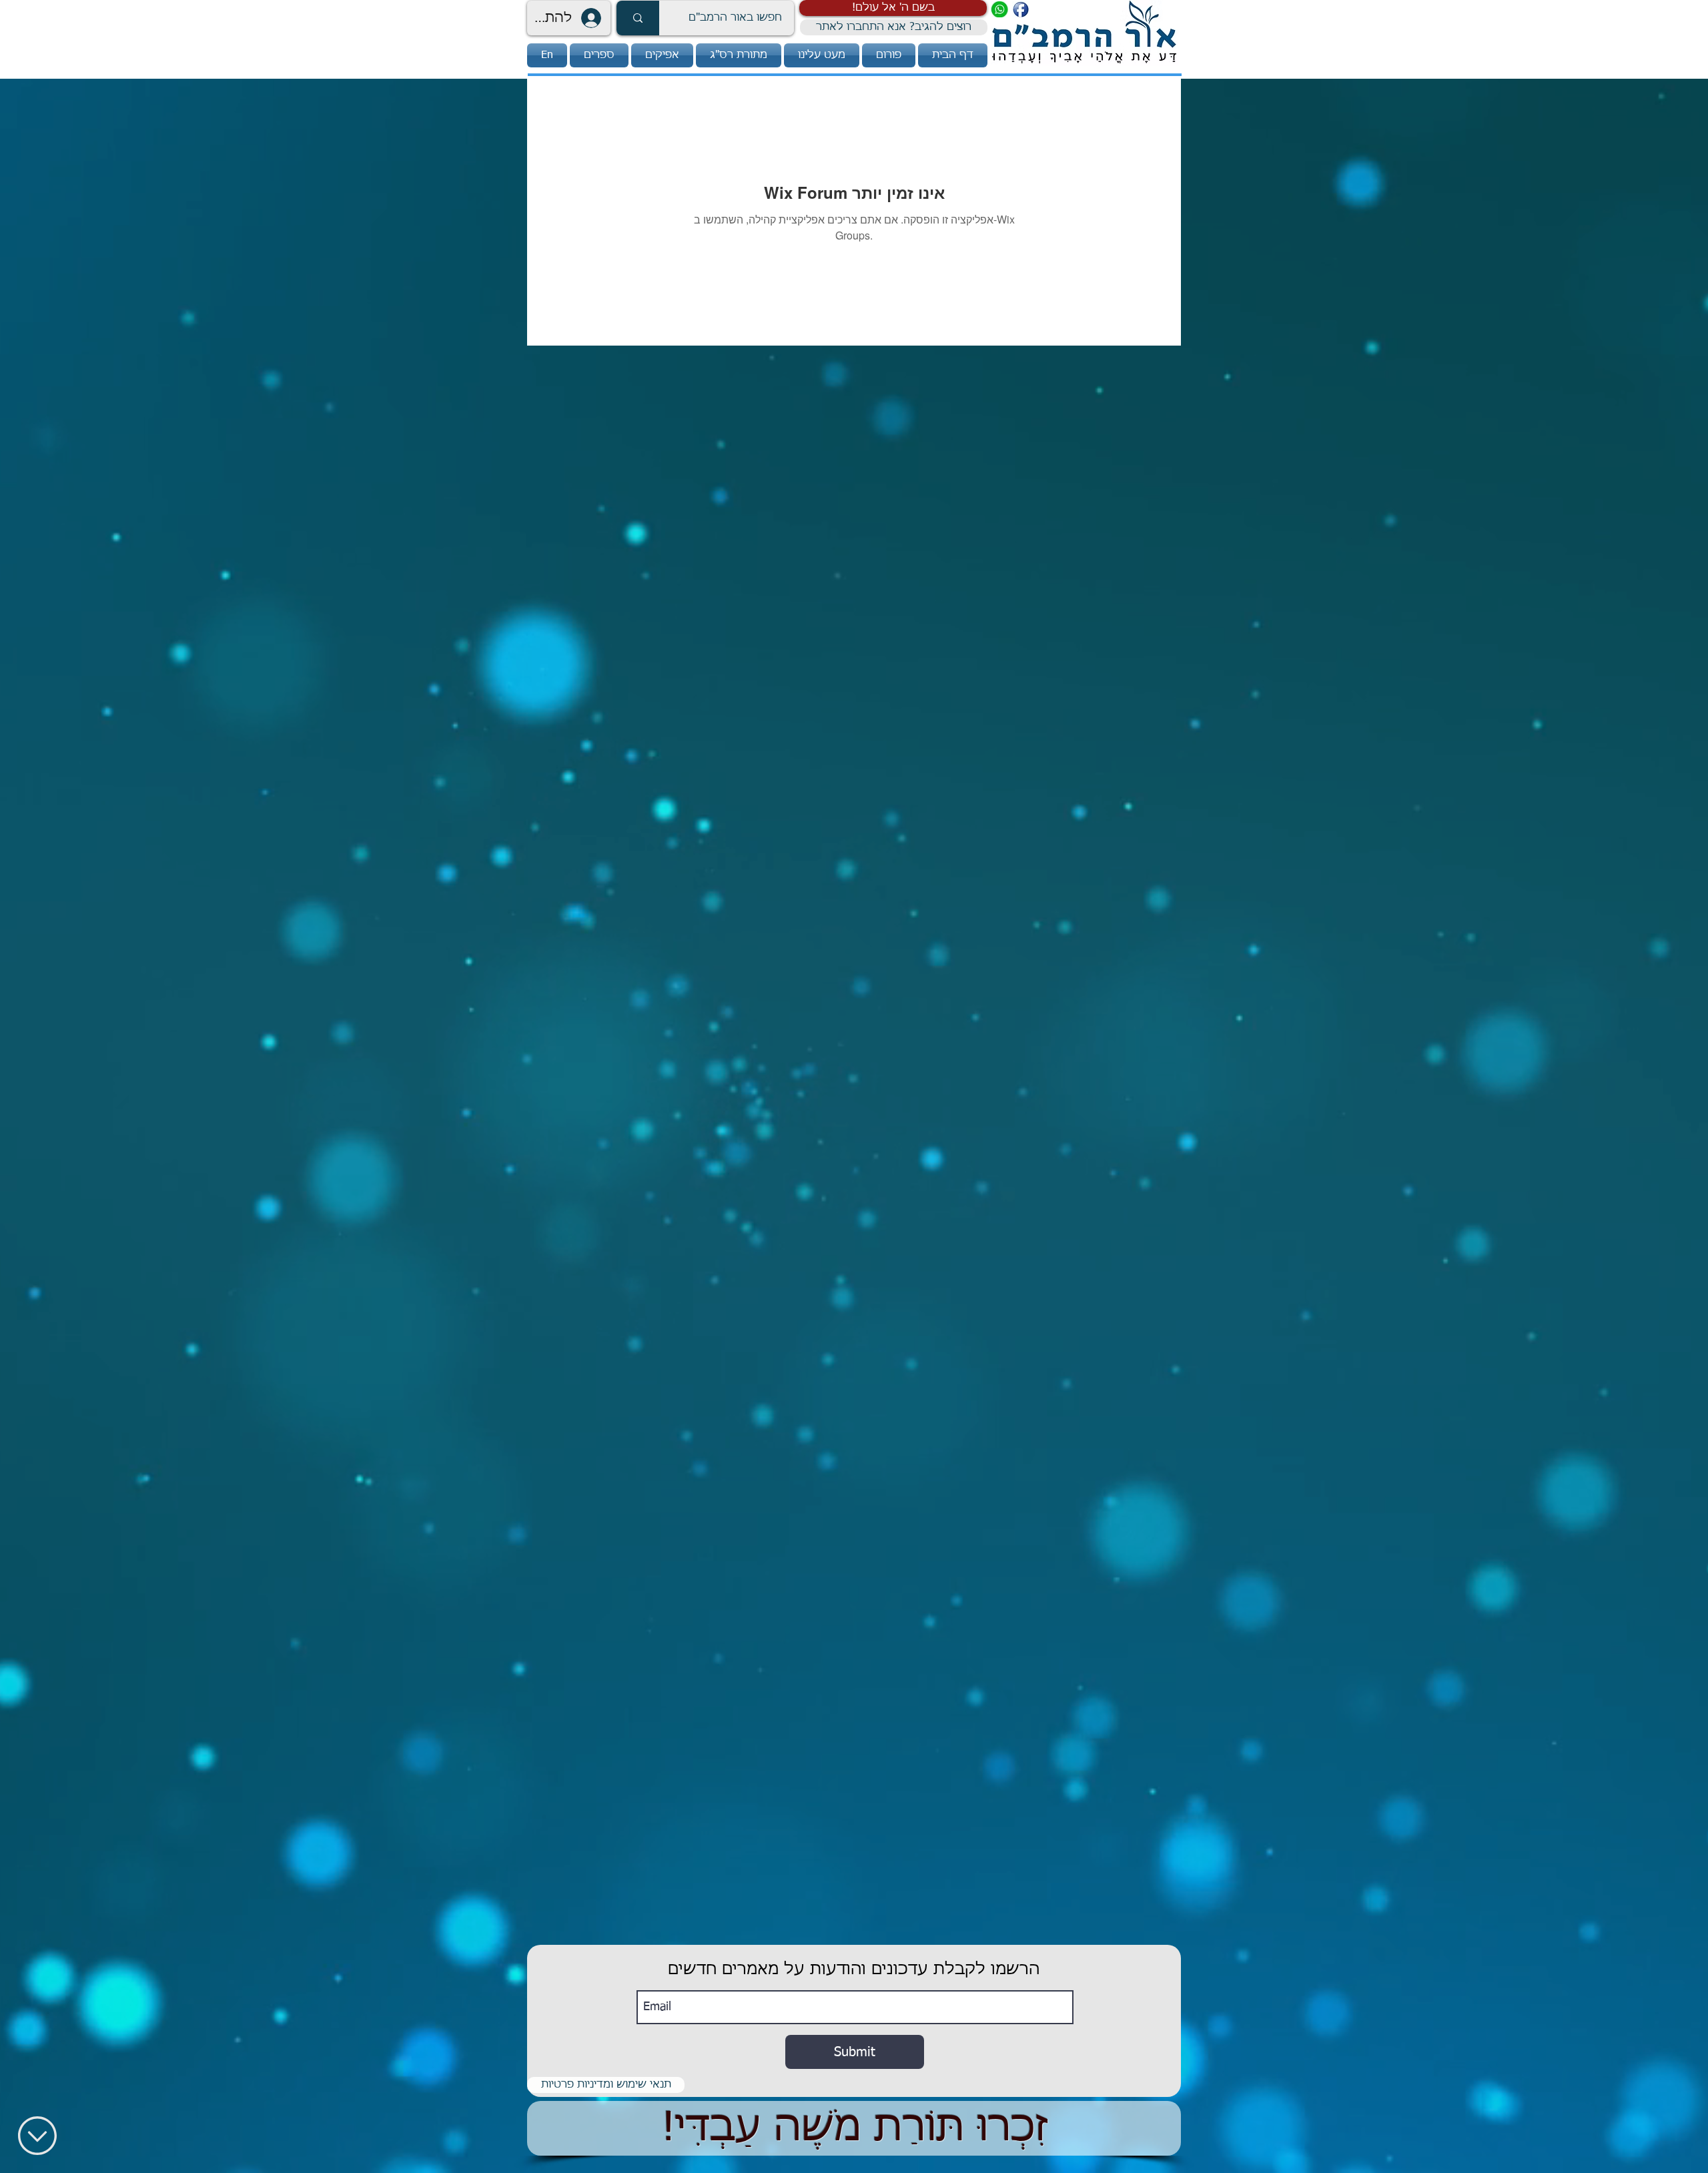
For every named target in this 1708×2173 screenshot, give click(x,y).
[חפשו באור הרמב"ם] (638, 18)
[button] (893, 8)
